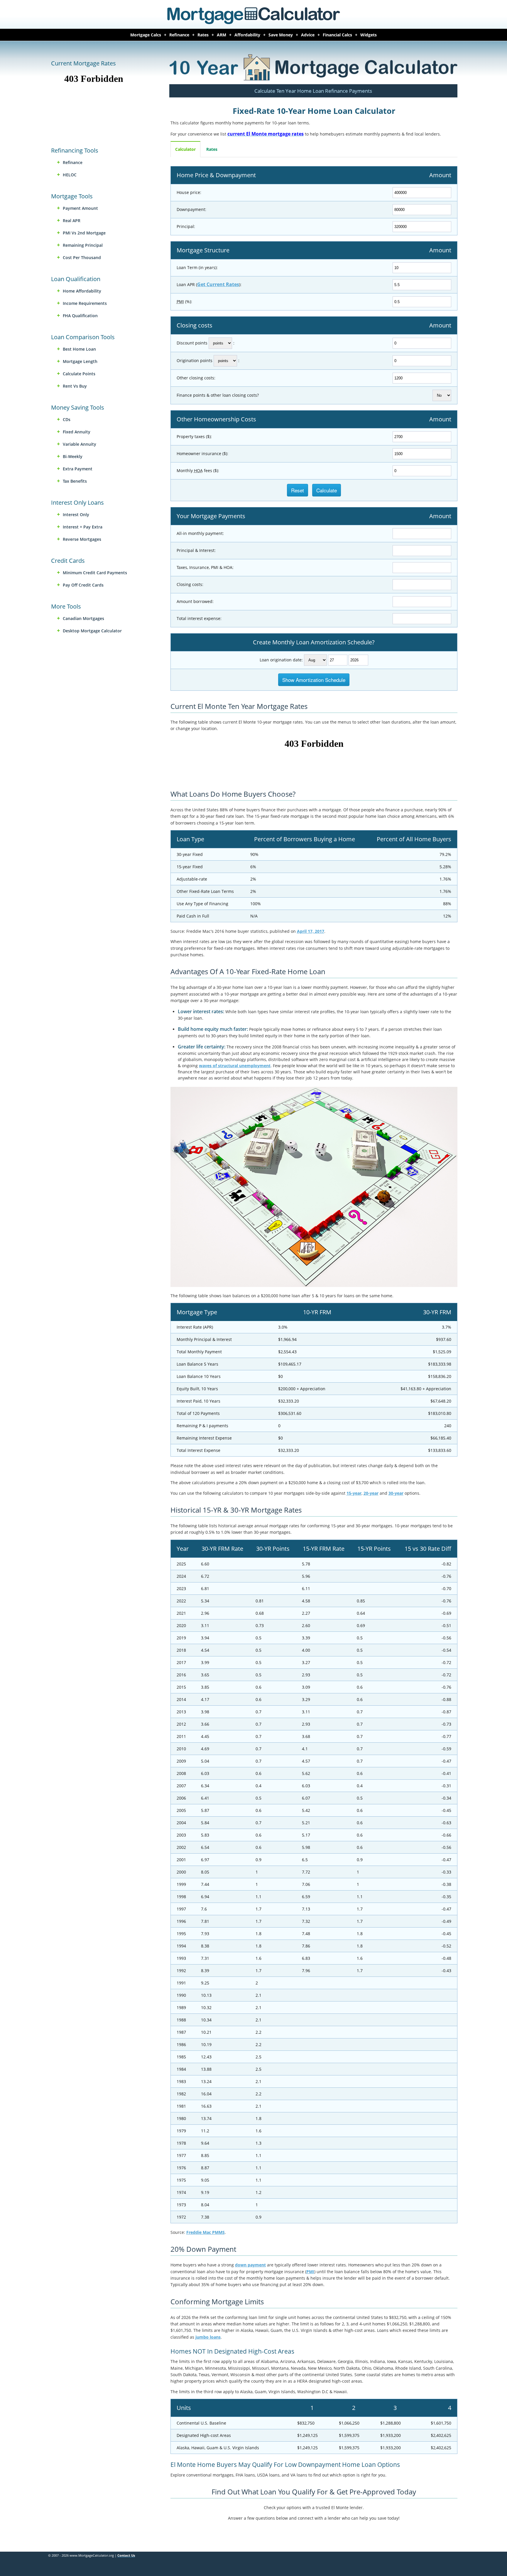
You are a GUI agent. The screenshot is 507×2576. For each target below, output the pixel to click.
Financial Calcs (337, 35)
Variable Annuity (80, 444)
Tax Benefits (75, 481)
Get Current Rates (218, 284)
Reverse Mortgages (82, 539)
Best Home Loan (79, 349)
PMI (310, 2272)
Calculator (185, 149)
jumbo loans (208, 2337)
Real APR (72, 221)
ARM (222, 35)
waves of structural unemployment (235, 1066)
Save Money (281, 35)
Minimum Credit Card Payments (95, 573)
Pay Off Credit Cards (83, 585)
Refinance (179, 35)
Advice (308, 35)
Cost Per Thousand (82, 257)
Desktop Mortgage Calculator (92, 631)
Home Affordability (82, 291)
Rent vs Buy (75, 386)
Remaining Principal (83, 245)
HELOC (70, 175)
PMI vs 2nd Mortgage (84, 233)
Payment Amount (80, 208)
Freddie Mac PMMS (206, 2232)
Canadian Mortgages (83, 618)
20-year (371, 1493)
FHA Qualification (80, 316)
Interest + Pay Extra (83, 527)
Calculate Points (79, 374)
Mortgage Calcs (146, 35)
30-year (396, 1493)
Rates (203, 35)
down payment (250, 2265)
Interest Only (76, 515)
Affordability (247, 35)
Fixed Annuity (77, 432)
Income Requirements (85, 303)
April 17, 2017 (311, 931)
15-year (354, 1493)
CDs (67, 419)
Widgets (369, 35)
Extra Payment (78, 469)
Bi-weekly (73, 456)
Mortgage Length (80, 361)
